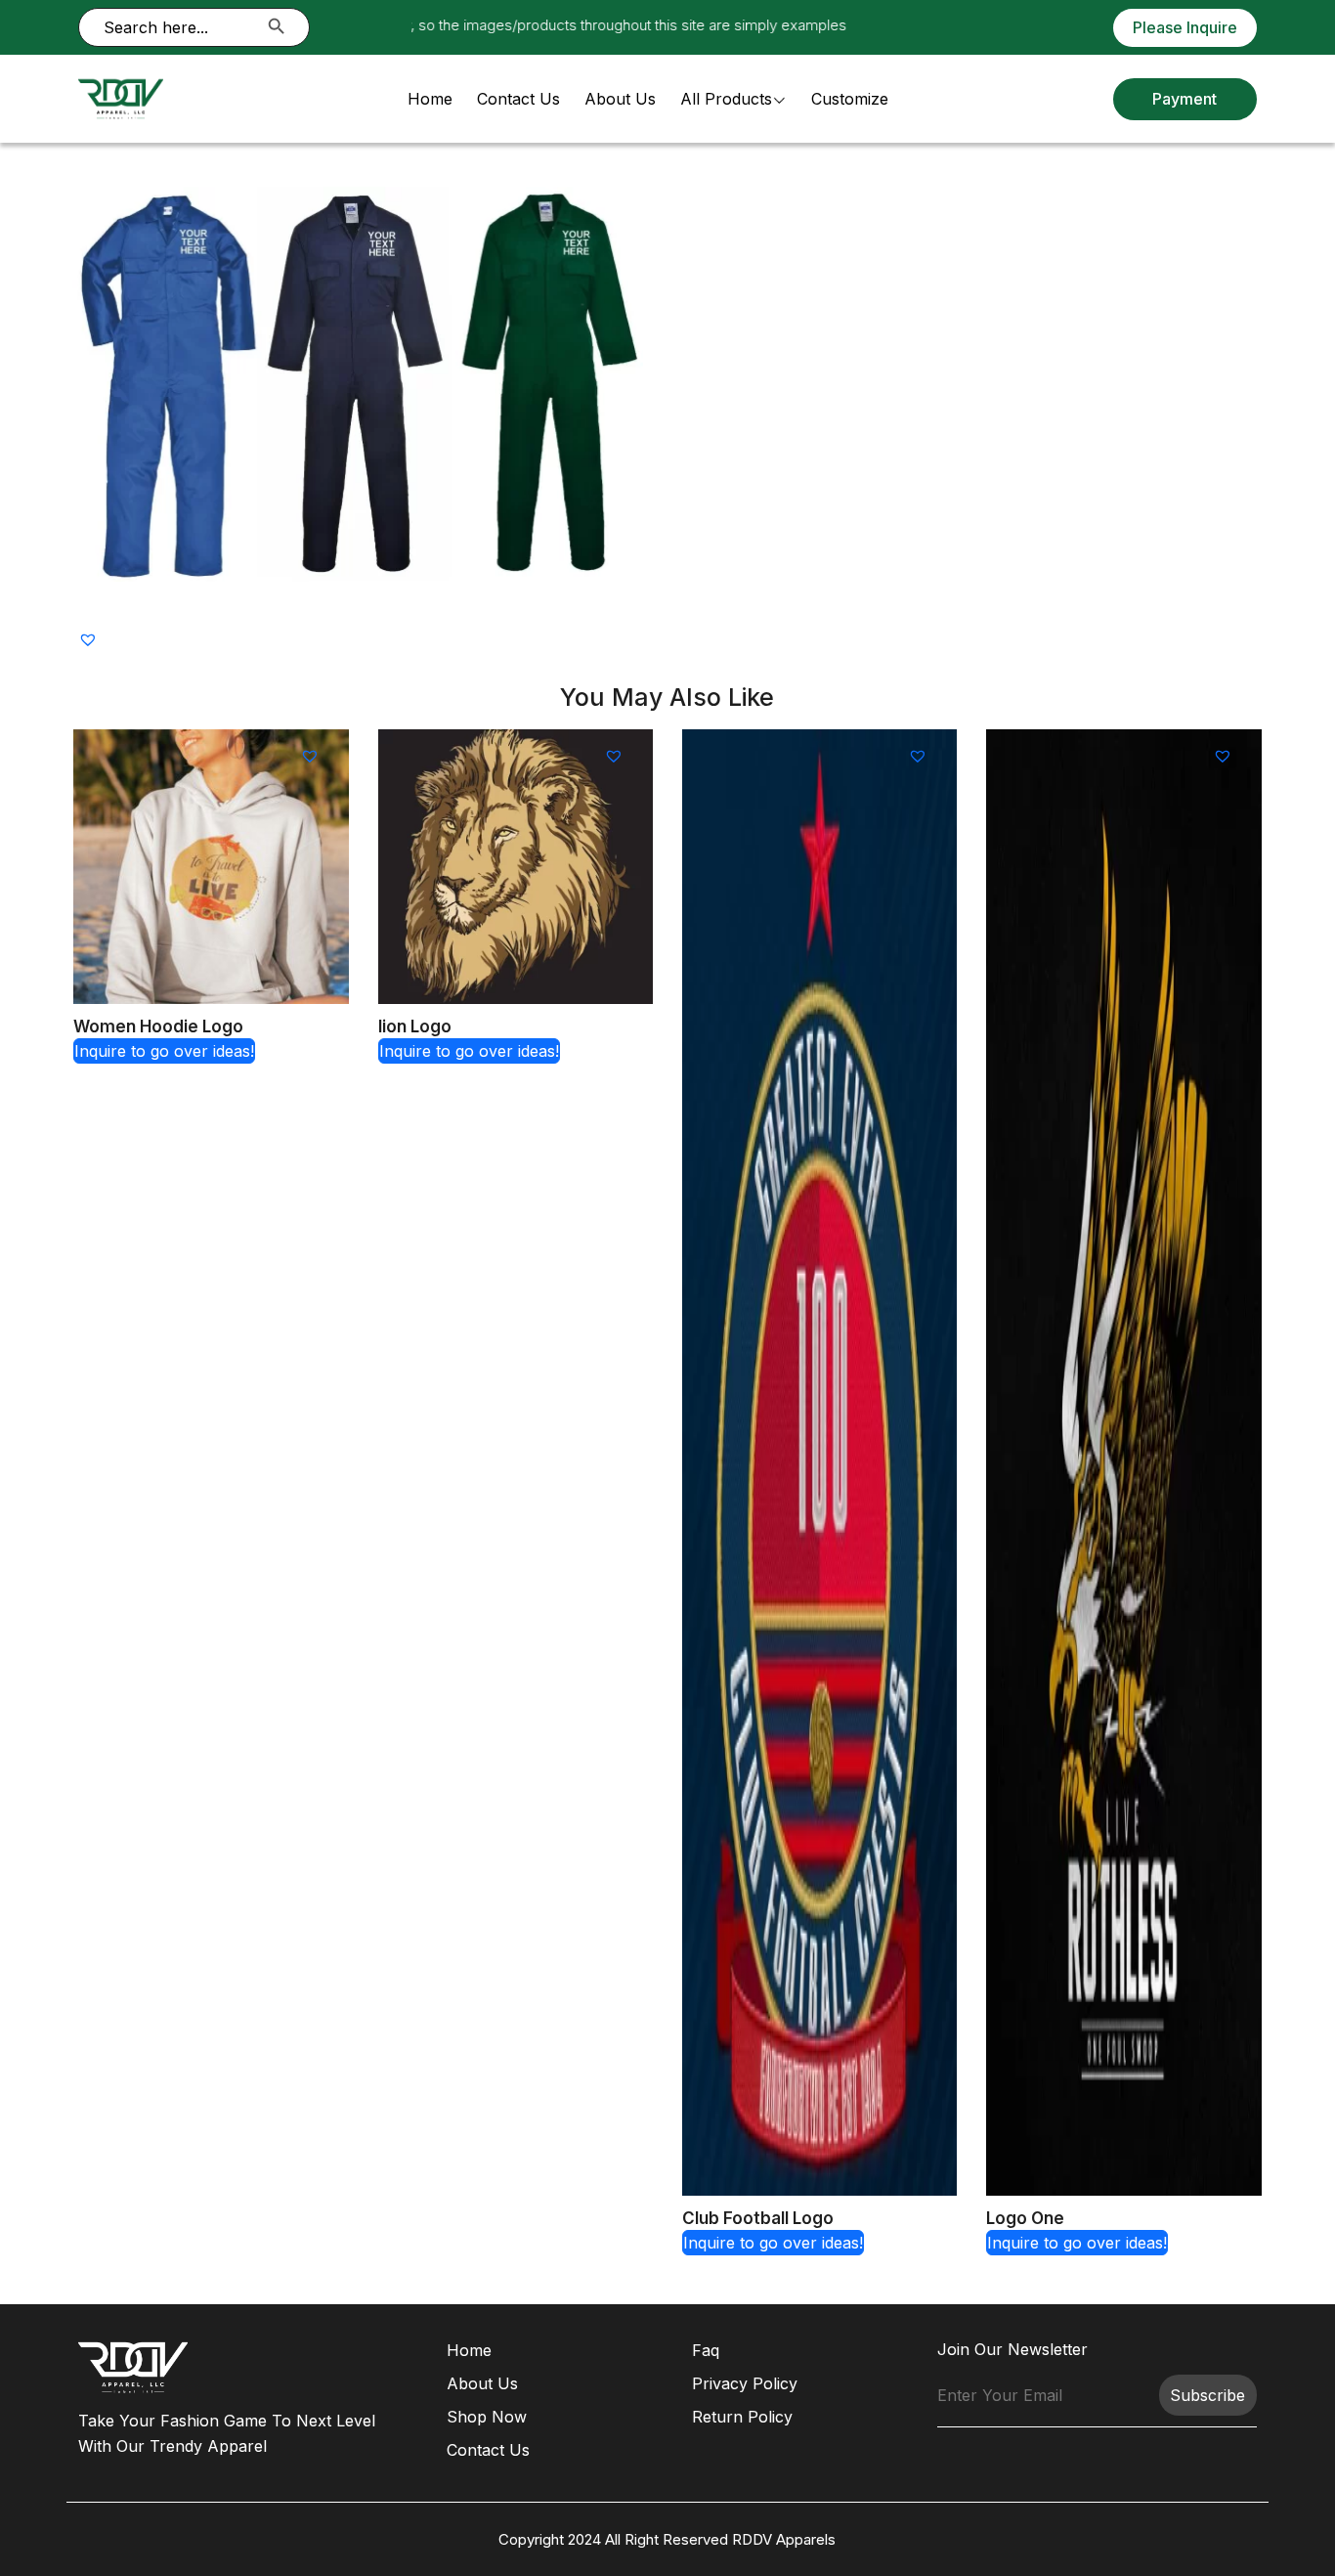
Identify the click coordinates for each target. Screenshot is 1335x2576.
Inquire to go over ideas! (164, 1051)
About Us (620, 99)
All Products (726, 99)
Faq (706, 2350)
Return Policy (742, 2417)
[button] (90, 638)
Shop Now (487, 2417)
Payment (1184, 99)
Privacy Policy (745, 2383)
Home (430, 99)
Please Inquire (1185, 27)
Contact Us (518, 99)
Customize (850, 99)
